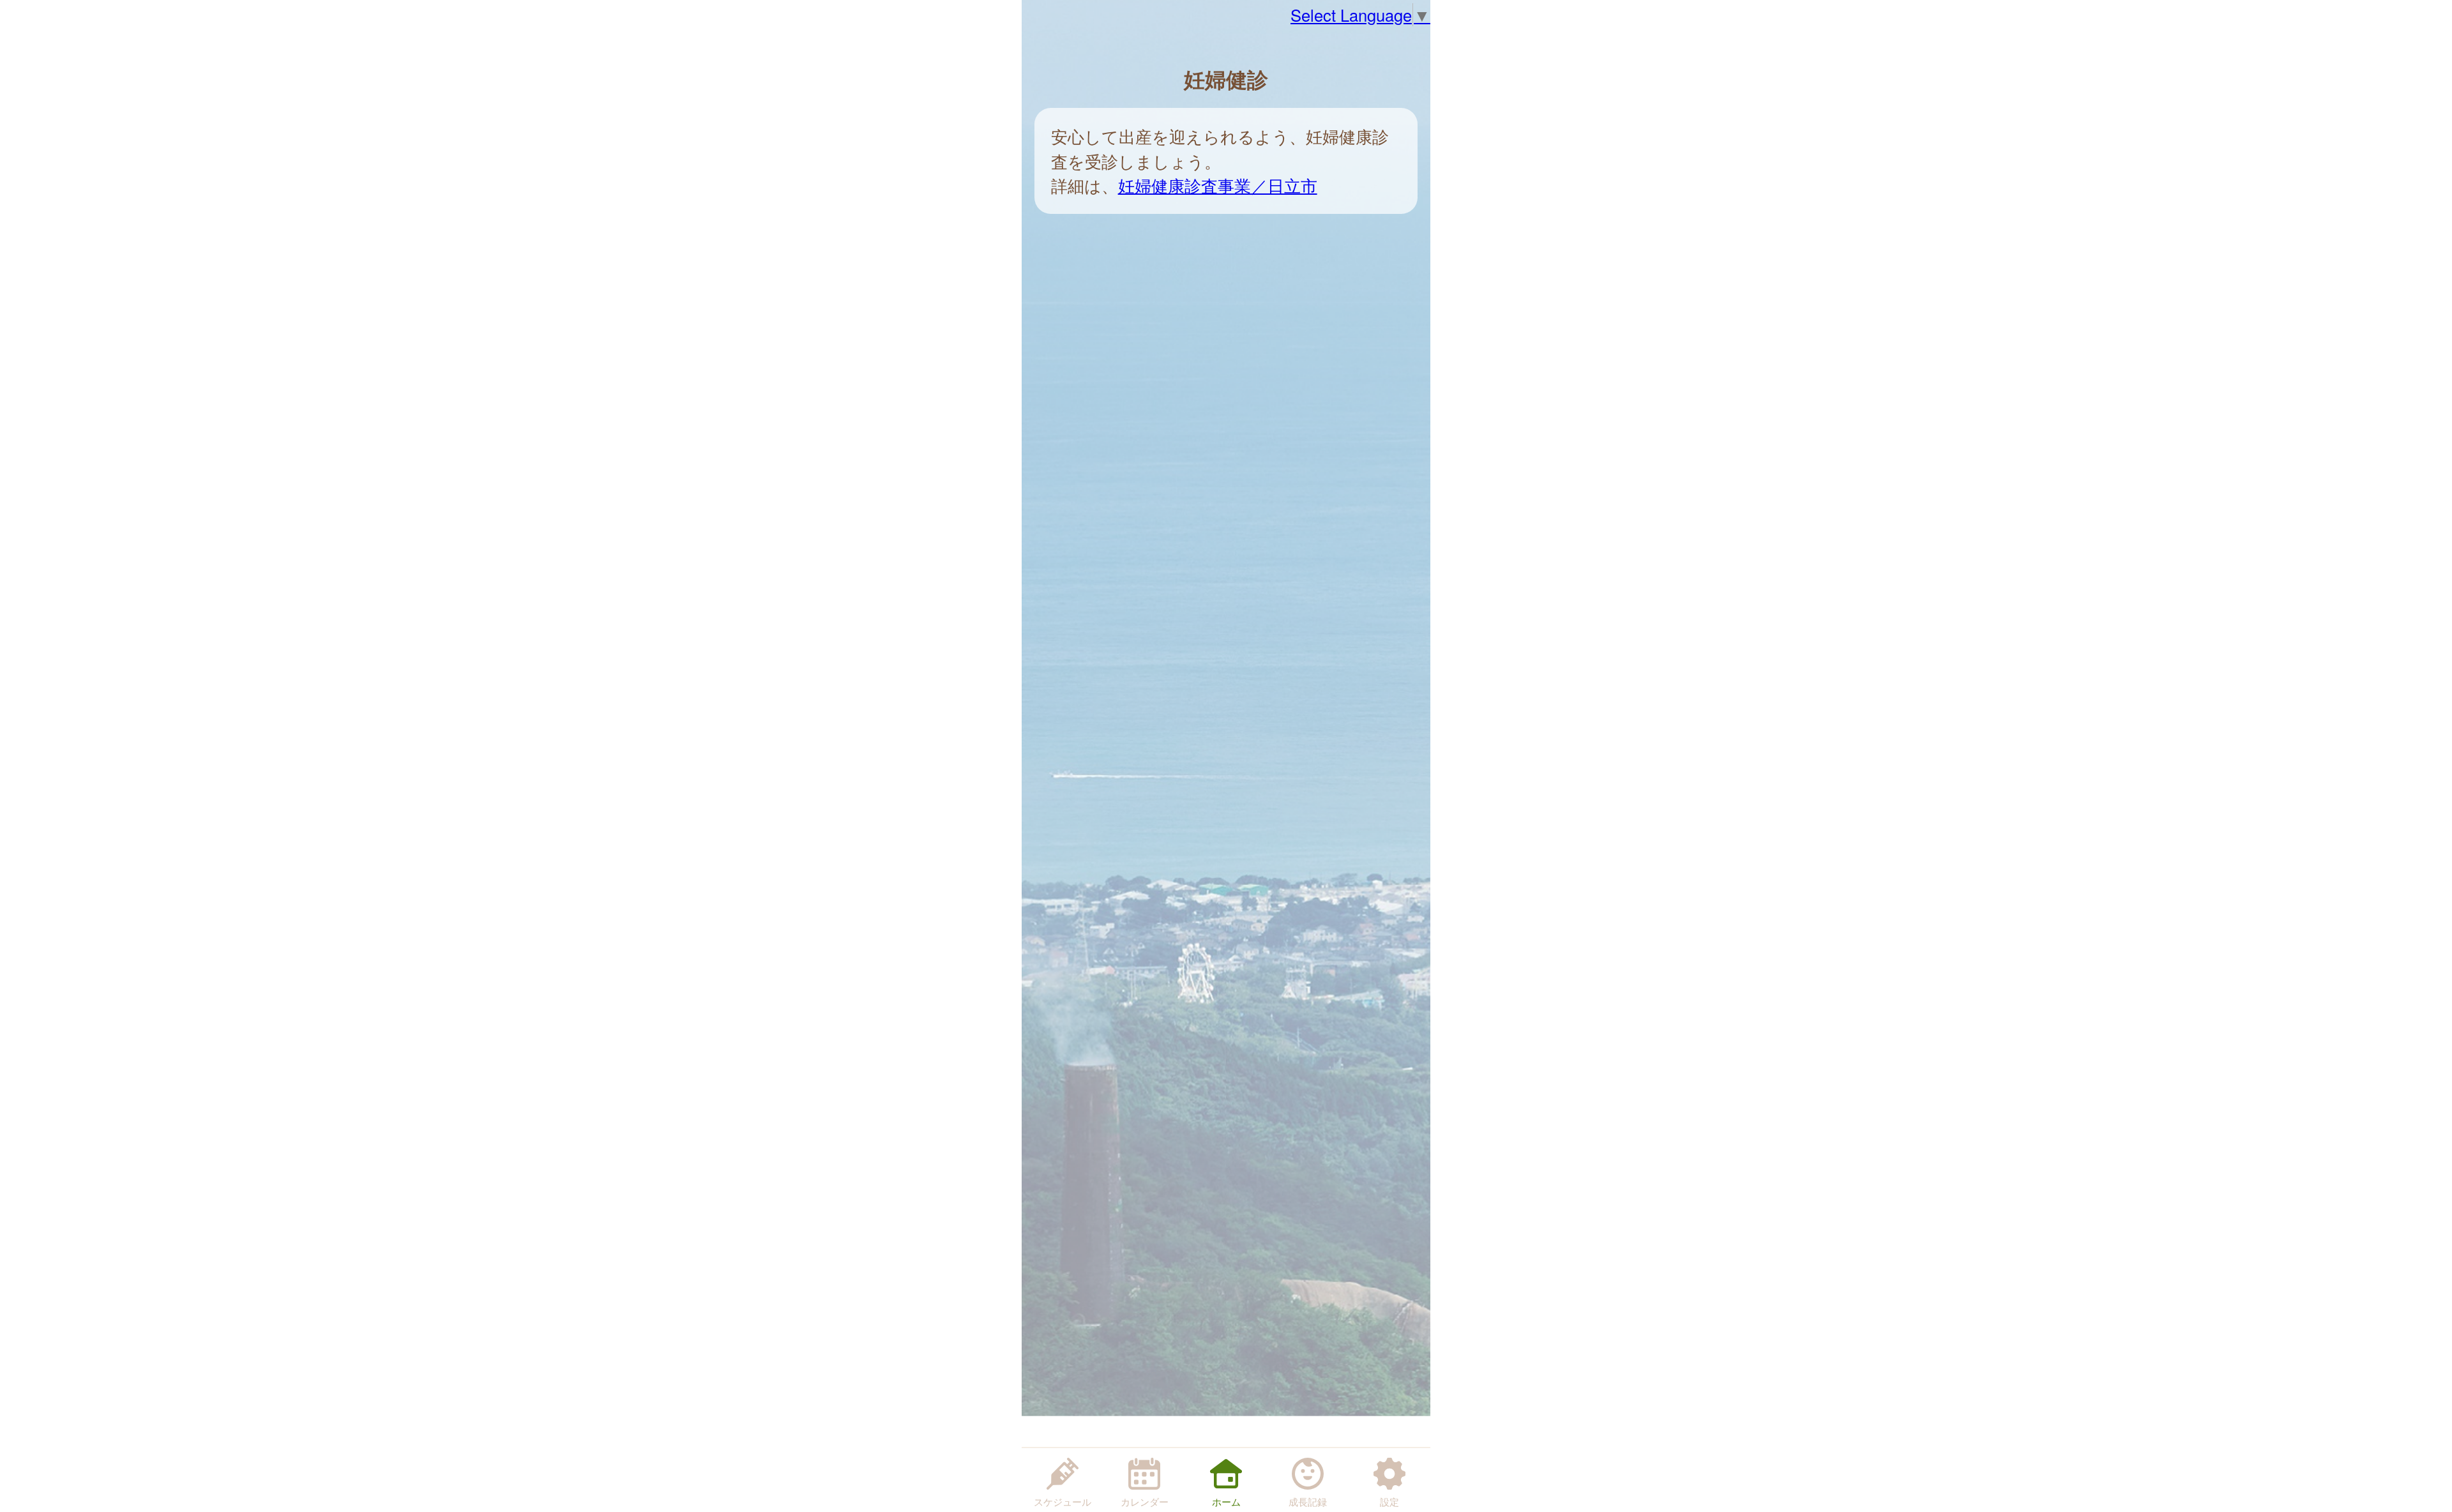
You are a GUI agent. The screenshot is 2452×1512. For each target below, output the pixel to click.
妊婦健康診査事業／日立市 (1218, 185)
